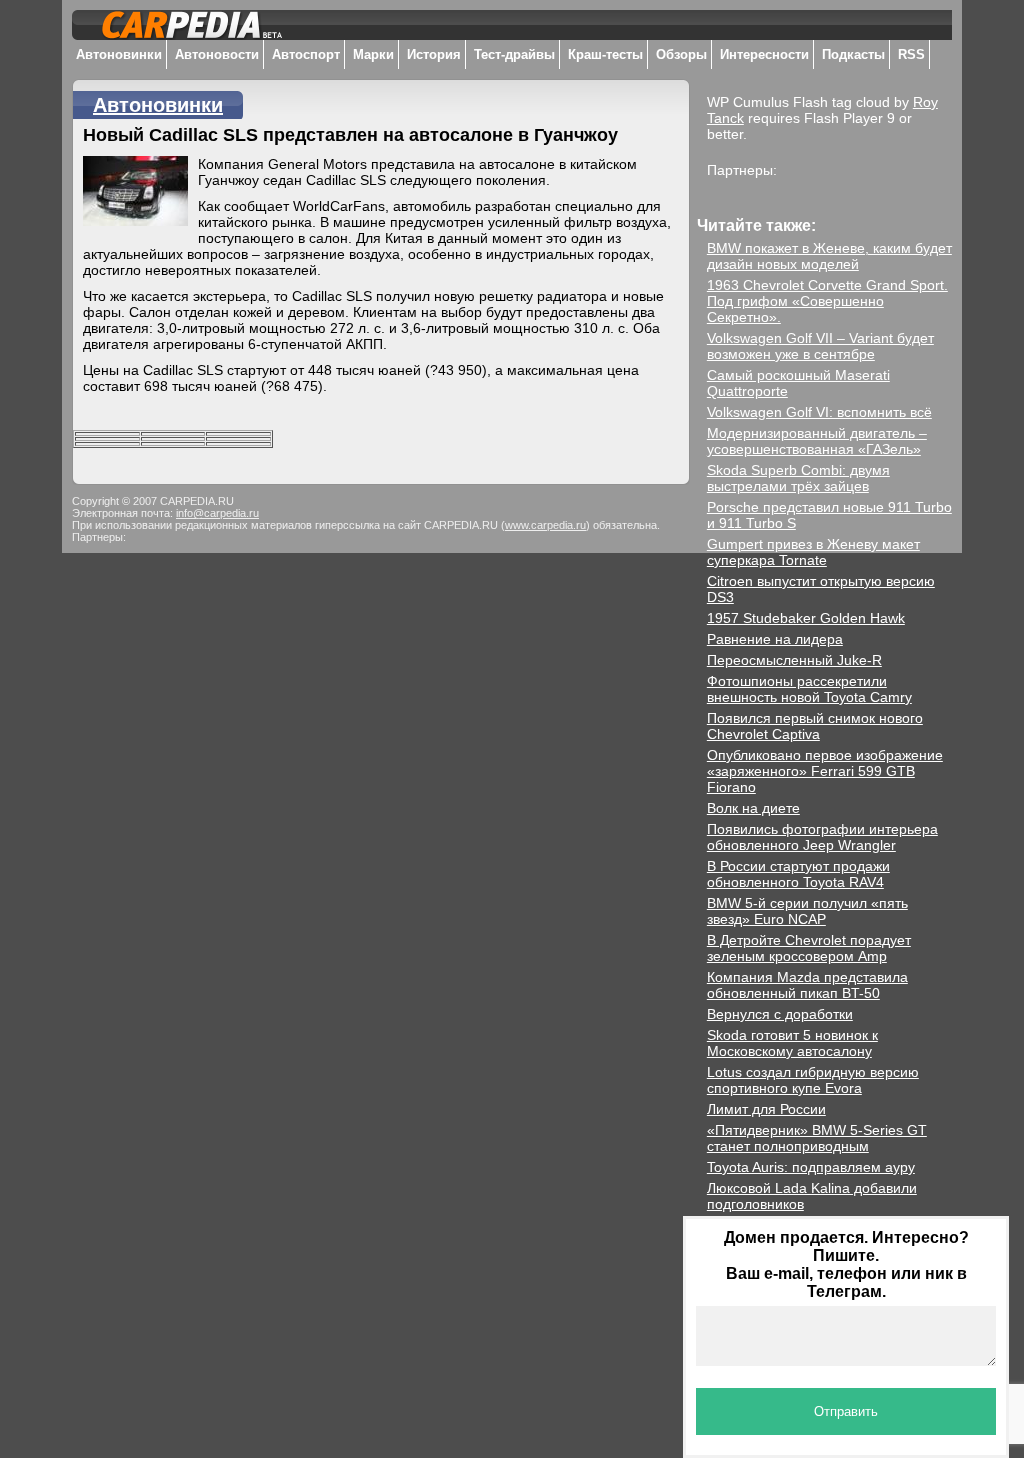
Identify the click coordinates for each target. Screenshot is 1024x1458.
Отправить (846, 1411)
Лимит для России (766, 1109)
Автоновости (217, 54)
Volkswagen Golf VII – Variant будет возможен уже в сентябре (820, 346)
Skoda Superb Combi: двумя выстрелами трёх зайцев (798, 478)
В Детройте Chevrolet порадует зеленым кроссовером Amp (809, 948)
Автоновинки (119, 54)
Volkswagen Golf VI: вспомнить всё (819, 412)
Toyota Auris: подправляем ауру (811, 1167)
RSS (911, 54)
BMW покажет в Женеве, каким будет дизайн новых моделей (829, 256)
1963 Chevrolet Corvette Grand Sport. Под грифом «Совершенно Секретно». (827, 301)
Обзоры (681, 54)
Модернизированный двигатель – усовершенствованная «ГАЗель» (817, 441)
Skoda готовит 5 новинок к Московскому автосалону (792, 1043)
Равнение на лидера (775, 639)
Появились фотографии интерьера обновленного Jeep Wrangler (822, 837)
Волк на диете (753, 808)
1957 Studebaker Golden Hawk (806, 618)
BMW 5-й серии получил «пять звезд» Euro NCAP (807, 911)
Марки (373, 54)
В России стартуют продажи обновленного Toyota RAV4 (798, 874)
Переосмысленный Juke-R (794, 660)
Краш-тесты (605, 54)
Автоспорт (306, 54)
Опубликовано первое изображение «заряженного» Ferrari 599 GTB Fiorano (825, 771)
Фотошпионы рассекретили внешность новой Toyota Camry (809, 689)
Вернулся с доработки (780, 1014)
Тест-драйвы (514, 54)
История (434, 54)
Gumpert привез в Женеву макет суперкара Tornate (813, 552)
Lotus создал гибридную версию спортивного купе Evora (813, 1080)
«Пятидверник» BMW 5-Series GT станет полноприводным (817, 1138)
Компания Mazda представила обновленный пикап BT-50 (807, 985)
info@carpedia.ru (217, 513)
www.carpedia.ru (545, 525)
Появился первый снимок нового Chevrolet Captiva (815, 726)
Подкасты (853, 54)
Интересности (764, 54)
